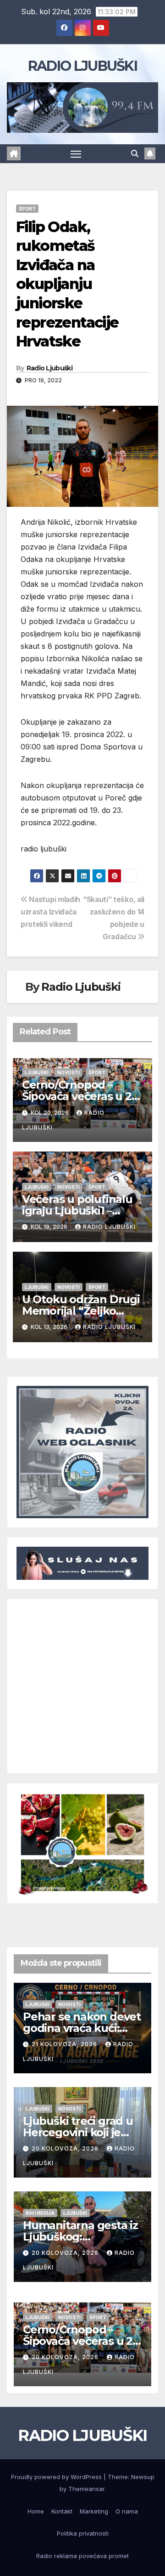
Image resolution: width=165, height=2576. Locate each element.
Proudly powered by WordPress (57, 2477)
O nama (127, 2511)
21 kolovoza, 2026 (65, 2044)
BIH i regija (40, 2213)
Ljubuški (37, 1072)
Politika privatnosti (83, 2533)
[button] (135, 153)
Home (36, 2511)
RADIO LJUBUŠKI (82, 66)
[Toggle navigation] (76, 154)
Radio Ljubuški (49, 368)
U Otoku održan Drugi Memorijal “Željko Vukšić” (81, 1311)
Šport (27, 209)
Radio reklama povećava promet (82, 2556)
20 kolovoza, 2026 (66, 2148)
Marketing (94, 2511)
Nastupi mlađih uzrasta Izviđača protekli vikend (50, 912)
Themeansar (86, 2489)
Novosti (69, 1072)
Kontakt (62, 2511)
